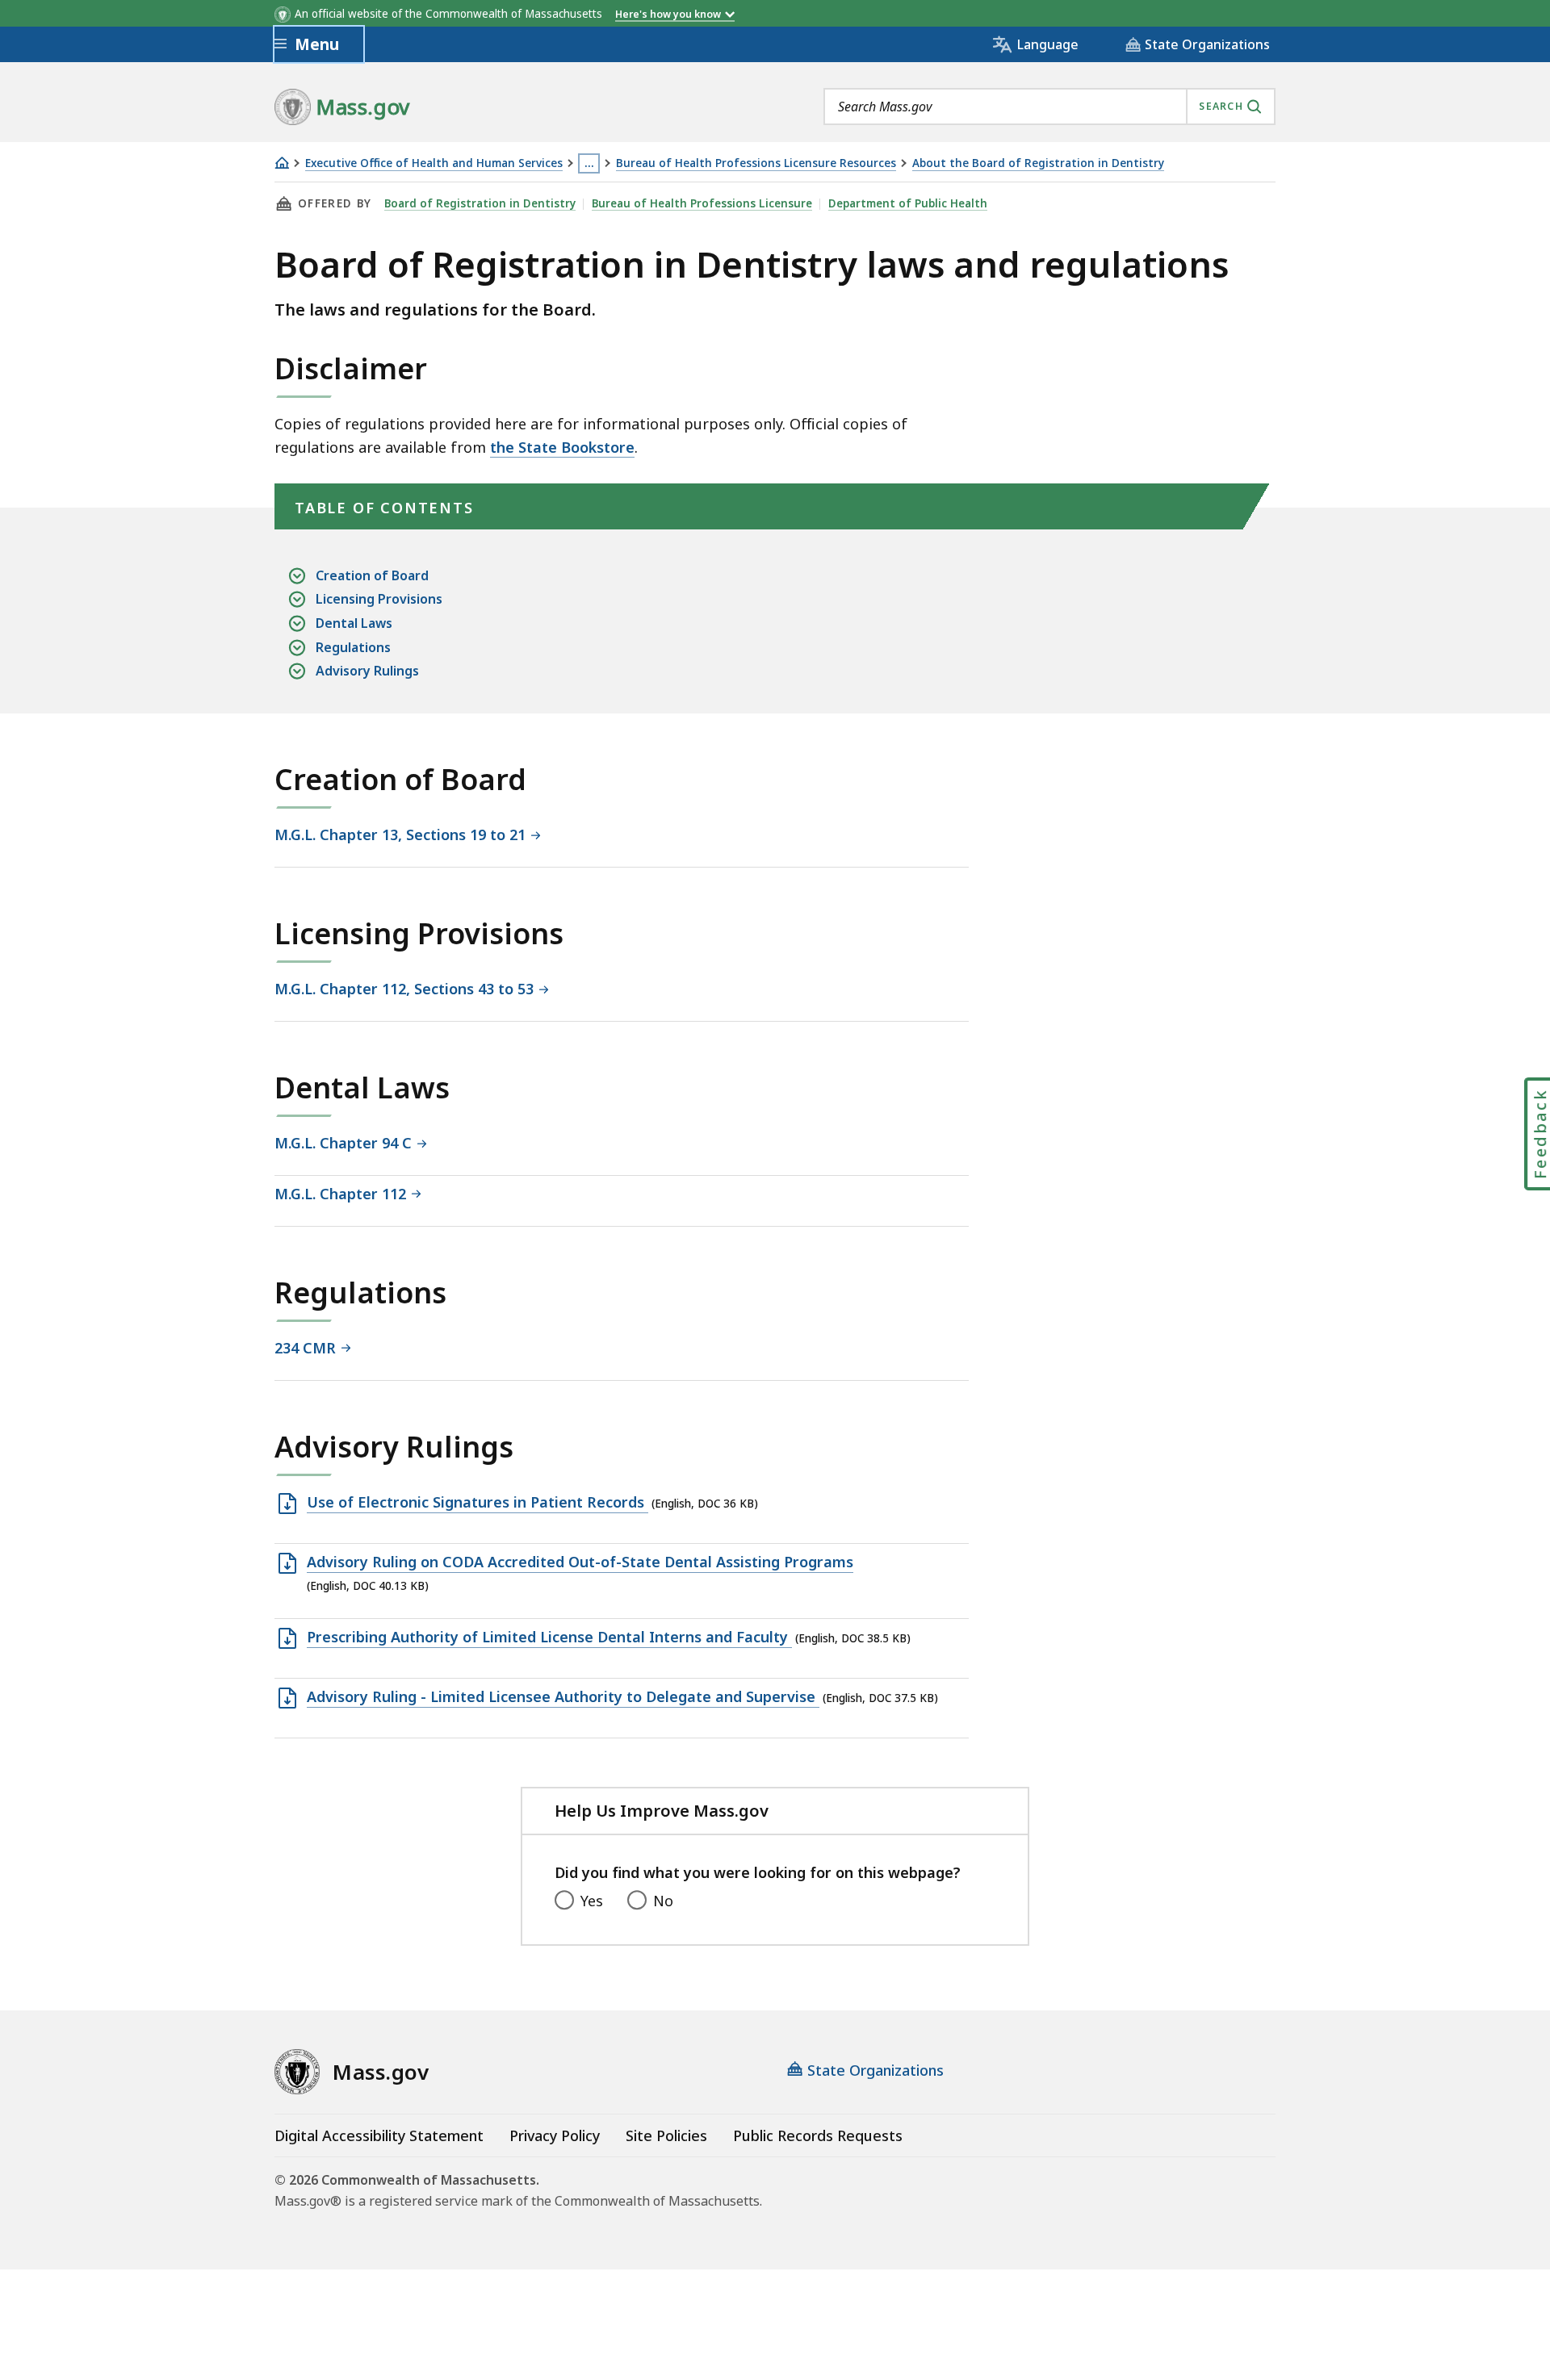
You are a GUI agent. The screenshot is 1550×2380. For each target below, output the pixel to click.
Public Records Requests (818, 2135)
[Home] (282, 163)
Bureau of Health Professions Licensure (702, 203)
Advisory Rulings (367, 671)
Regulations (353, 647)
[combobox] (1049, 107)
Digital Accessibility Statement (379, 2135)
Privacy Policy (555, 2135)
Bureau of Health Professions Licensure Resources (756, 163)
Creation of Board (372, 575)
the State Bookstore (562, 447)
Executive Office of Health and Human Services (434, 163)
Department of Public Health (908, 203)
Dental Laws (354, 623)
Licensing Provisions (379, 599)
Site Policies (666, 2135)
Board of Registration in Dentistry (480, 203)
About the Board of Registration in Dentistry (1038, 163)
